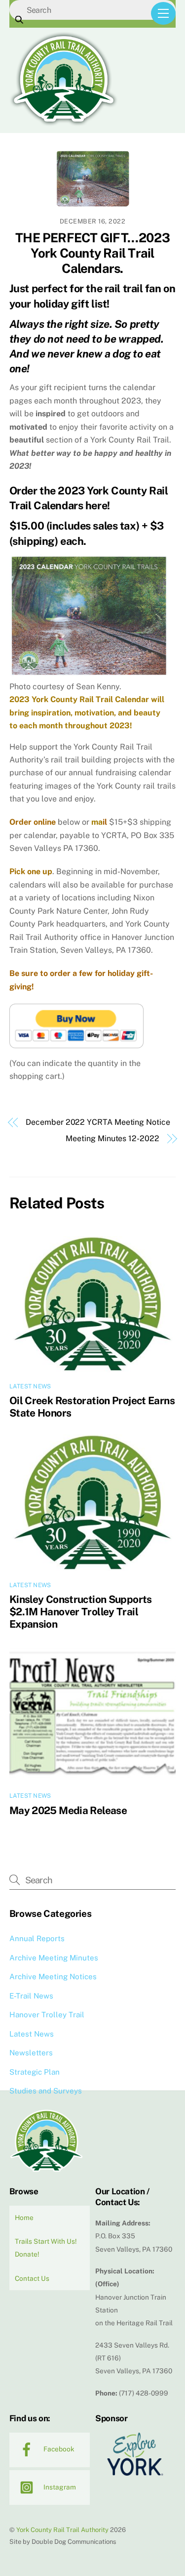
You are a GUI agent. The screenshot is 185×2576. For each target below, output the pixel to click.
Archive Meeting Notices (53, 1976)
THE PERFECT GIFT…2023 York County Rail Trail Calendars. (92, 253)
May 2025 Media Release (68, 1810)
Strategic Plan (35, 2072)
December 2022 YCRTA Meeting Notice (98, 1122)
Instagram (59, 2487)
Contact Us (32, 2278)
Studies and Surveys (46, 2091)
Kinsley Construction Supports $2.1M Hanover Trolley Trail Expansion (81, 1612)
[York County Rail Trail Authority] (64, 123)
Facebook (58, 2449)
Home (24, 2218)
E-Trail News (31, 1996)
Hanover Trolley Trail (47, 2015)
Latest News (30, 1386)
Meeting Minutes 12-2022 (112, 1138)
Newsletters (31, 2053)
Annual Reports (37, 1938)
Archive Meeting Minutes (54, 1958)
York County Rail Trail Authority (62, 2530)
